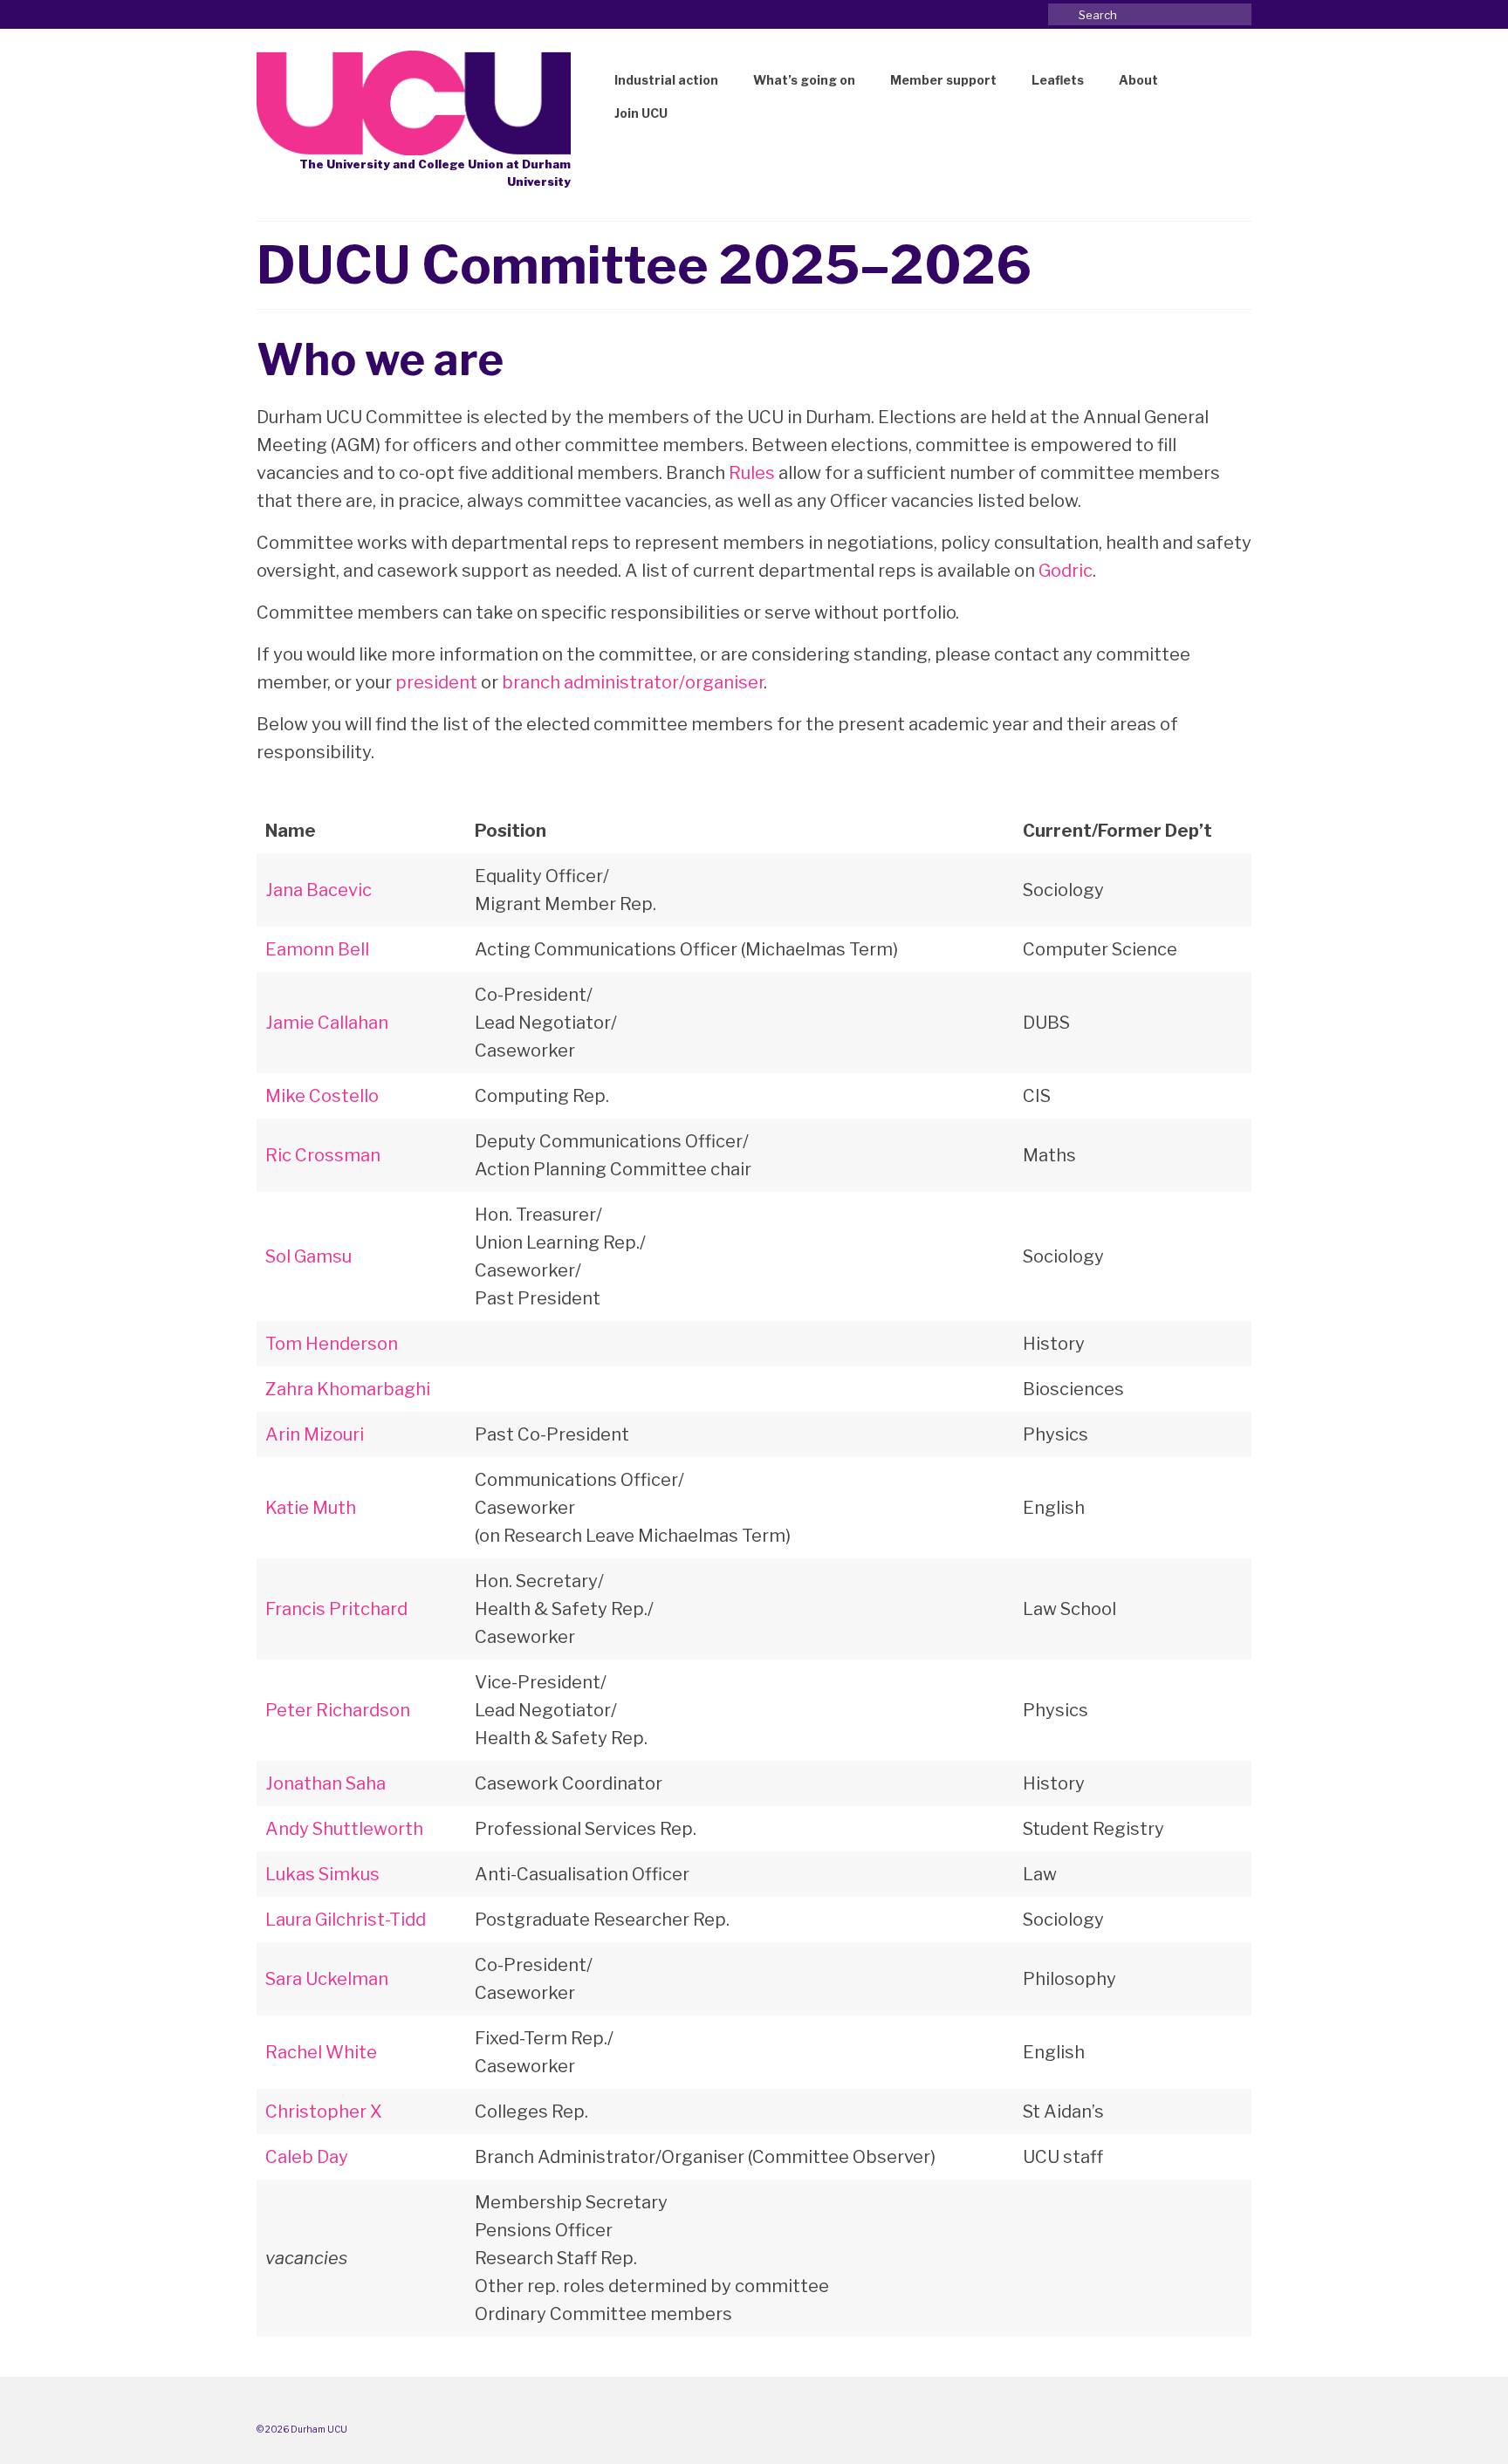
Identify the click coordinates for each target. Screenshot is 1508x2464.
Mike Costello (322, 1096)
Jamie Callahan (327, 1023)
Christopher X (324, 2112)
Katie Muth (311, 1508)
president (436, 682)
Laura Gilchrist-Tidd (346, 1920)
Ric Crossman (323, 1155)
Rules (752, 473)
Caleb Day (307, 2157)
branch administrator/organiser (633, 682)
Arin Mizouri (315, 1434)
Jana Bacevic (319, 890)
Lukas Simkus (322, 1874)
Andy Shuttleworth (344, 1829)
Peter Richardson (338, 1710)
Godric (1066, 571)
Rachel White (321, 2052)
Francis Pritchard (336, 1609)
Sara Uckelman (327, 1979)
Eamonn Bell (317, 949)
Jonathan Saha (326, 1783)
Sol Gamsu (308, 1256)
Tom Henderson (332, 1344)
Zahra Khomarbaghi (348, 1389)
